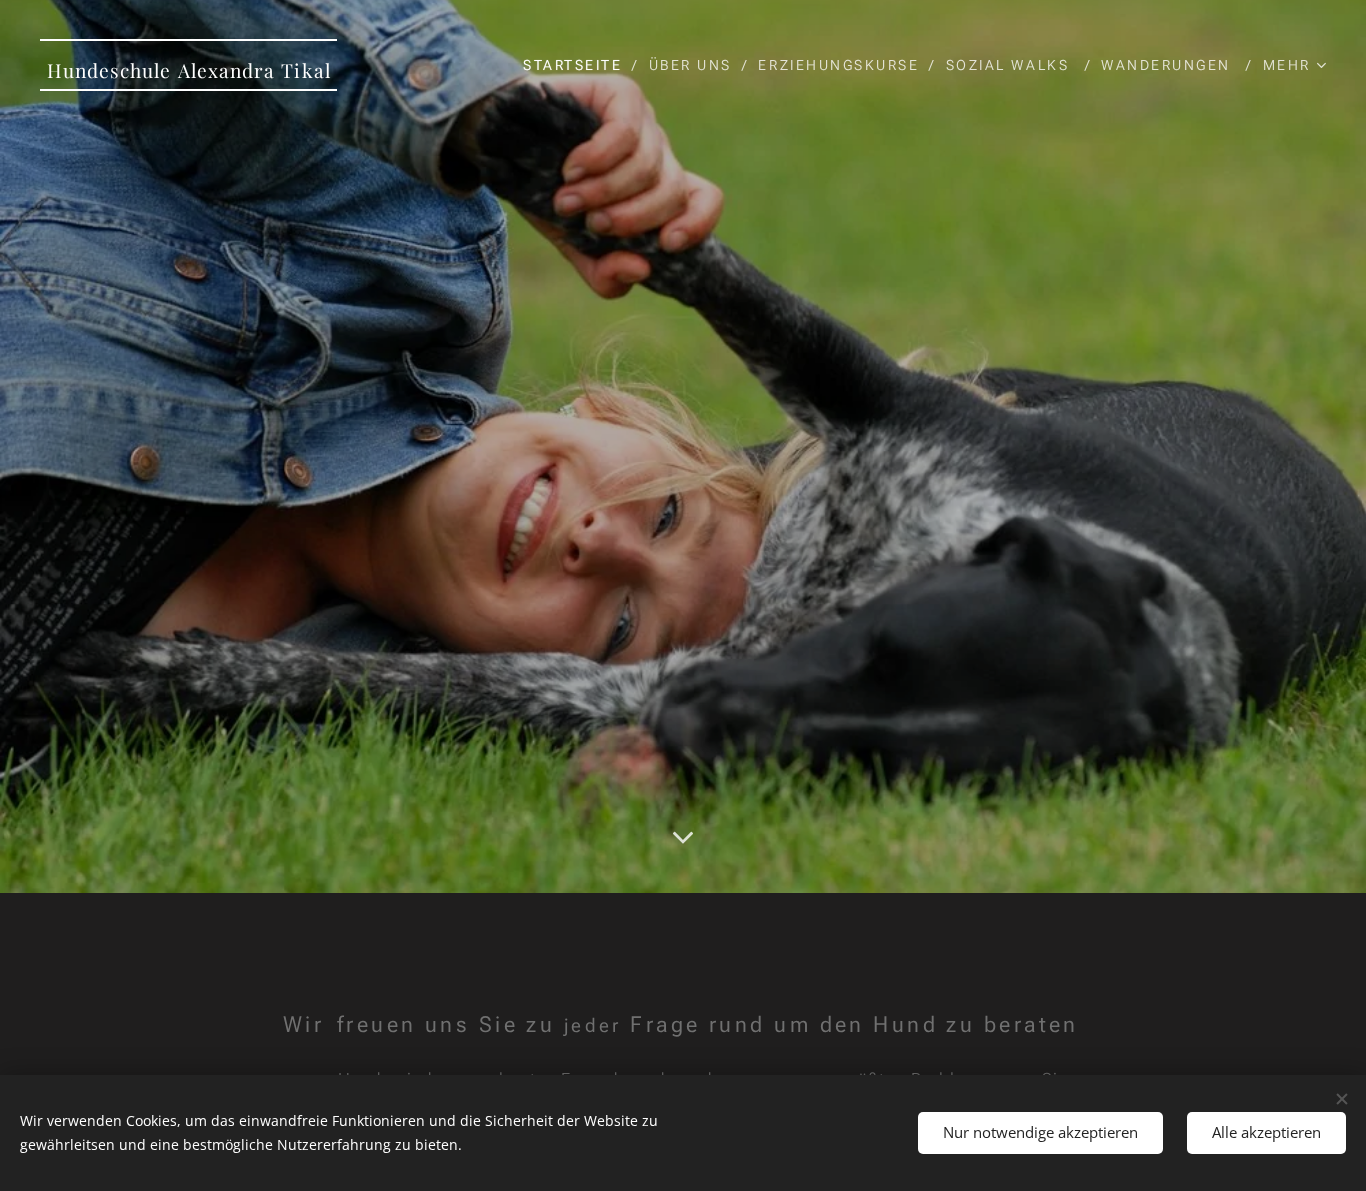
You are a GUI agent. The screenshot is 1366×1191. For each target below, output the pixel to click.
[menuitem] (578, 65)
